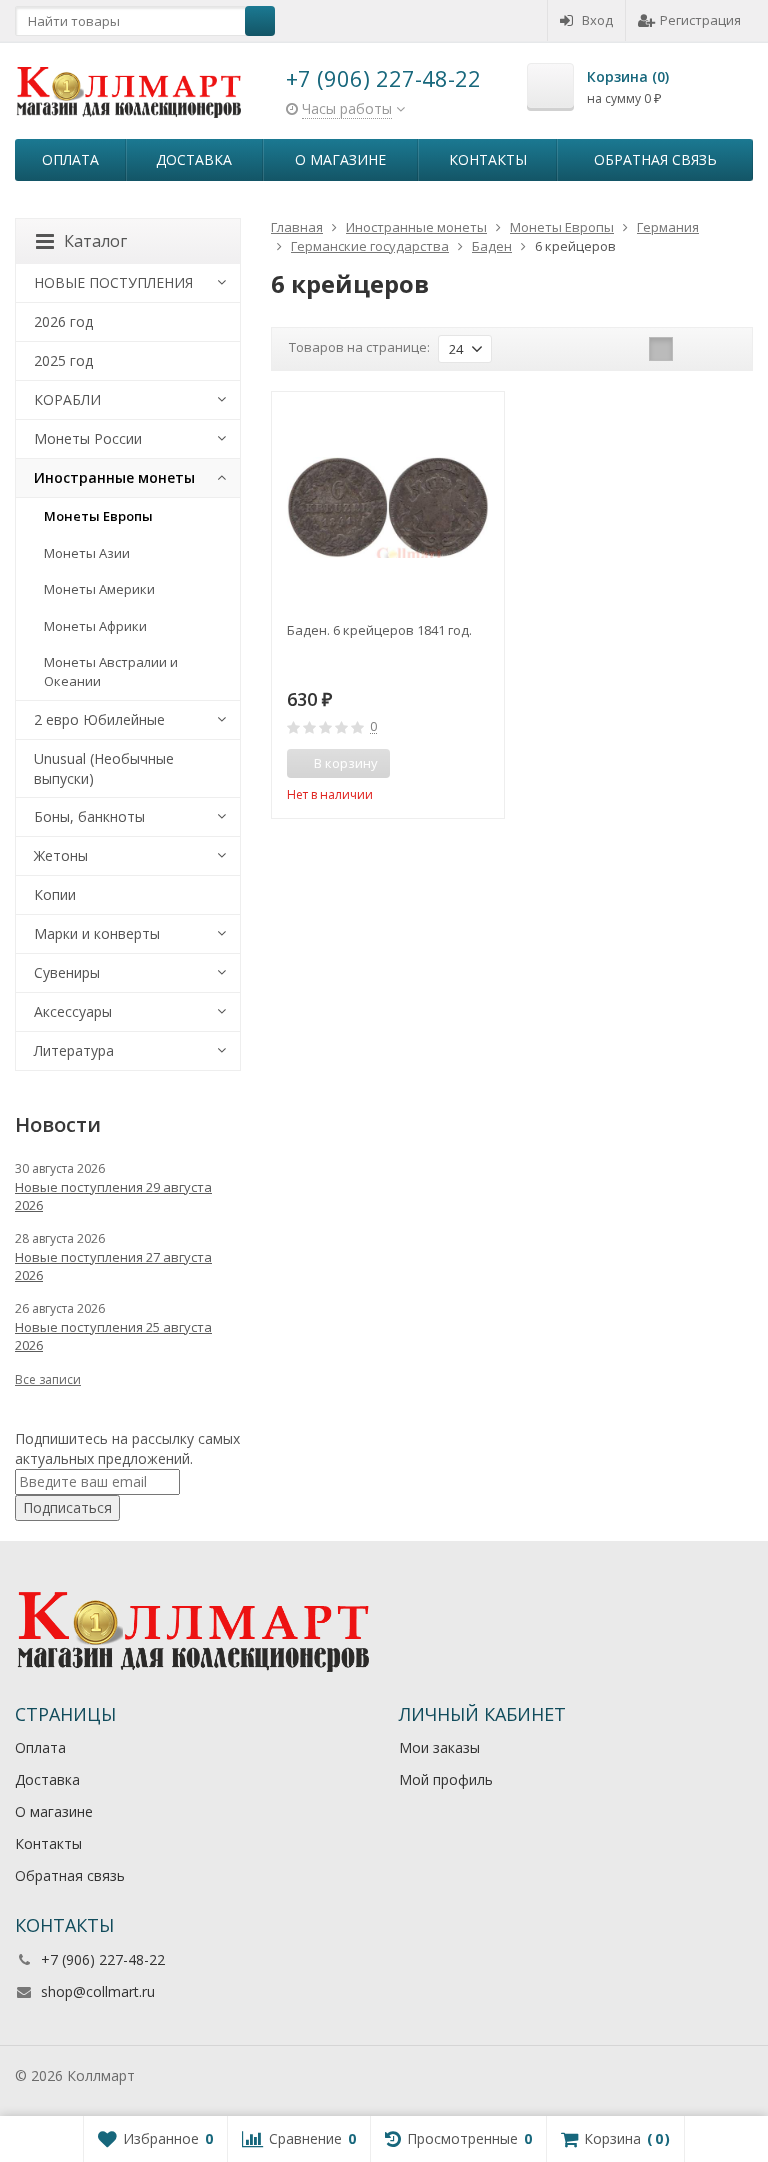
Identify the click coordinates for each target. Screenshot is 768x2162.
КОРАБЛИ (67, 399)
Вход (597, 20)
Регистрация (700, 20)
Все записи (48, 1379)
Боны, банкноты (89, 816)
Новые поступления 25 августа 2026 (113, 1336)
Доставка (194, 159)
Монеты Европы (98, 516)
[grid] (661, 349)
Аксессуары (73, 1011)
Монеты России (88, 438)
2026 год (63, 321)
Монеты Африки (95, 626)
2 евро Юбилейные (99, 719)
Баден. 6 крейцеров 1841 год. (379, 630)
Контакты (488, 159)
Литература (74, 1050)
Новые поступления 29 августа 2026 (113, 1196)
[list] (692, 349)
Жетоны (61, 855)
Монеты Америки (99, 589)
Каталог (95, 241)
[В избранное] (482, 764)
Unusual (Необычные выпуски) (104, 768)
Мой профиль (446, 1779)
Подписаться (67, 1507)
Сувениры (67, 972)
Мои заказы (439, 1747)
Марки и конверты (97, 933)
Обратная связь (655, 159)
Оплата (70, 159)
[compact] (723, 349)
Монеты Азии (87, 553)
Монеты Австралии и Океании (111, 671)
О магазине (340, 159)
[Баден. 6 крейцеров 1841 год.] (388, 508)
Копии (55, 894)
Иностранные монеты (114, 477)
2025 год (63, 360)
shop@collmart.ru (98, 1991)
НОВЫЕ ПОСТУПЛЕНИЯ (113, 282)
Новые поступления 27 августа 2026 (113, 1266)
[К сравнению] (452, 764)
